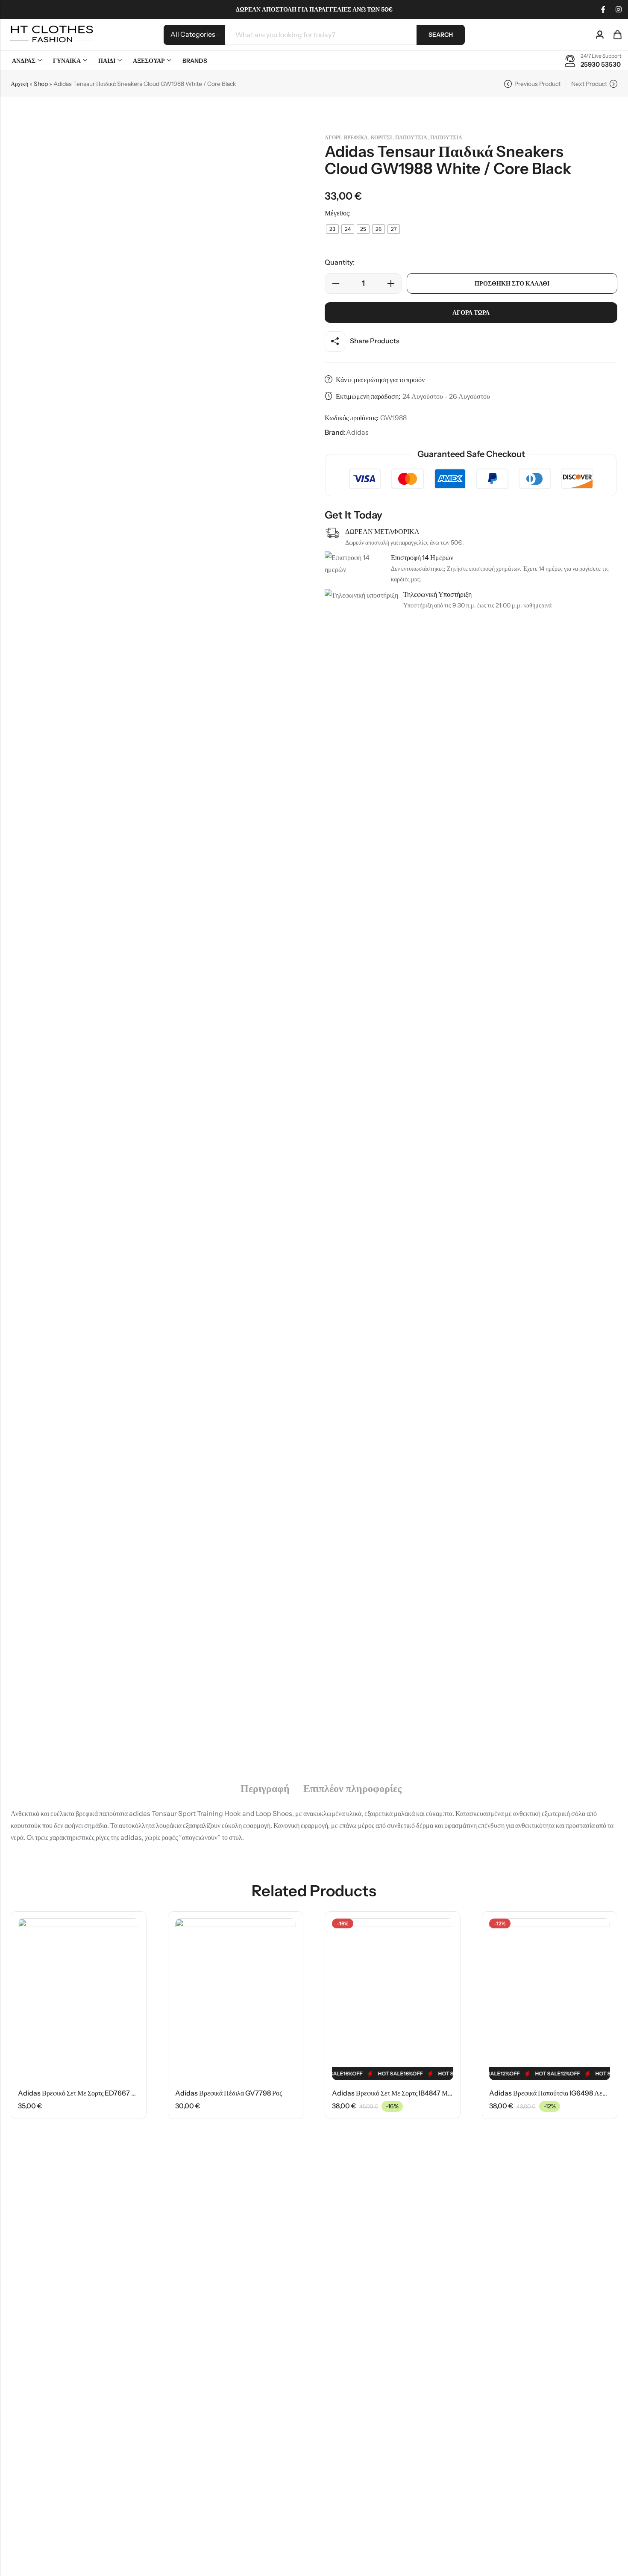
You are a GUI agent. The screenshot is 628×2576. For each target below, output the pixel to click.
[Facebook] (603, 9)
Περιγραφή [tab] (265, 1789)
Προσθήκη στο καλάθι (512, 283)
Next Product (589, 84)
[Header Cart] (617, 35)
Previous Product (537, 84)
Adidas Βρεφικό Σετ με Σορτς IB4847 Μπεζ (395, 2093)
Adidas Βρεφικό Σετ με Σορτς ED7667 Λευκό (84, 2093)
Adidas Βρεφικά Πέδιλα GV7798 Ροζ (229, 2093)
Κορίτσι (381, 137)
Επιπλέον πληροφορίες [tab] (352, 1789)
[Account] (600, 35)
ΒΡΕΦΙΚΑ (356, 137)
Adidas (357, 432)
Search (441, 35)
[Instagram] (619, 9)
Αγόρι (333, 137)
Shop (41, 84)
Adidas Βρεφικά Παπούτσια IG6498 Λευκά (551, 2093)
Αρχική (19, 84)
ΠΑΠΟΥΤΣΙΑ (411, 137)
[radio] (332, 229)
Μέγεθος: (338, 213)
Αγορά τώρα (471, 312)
